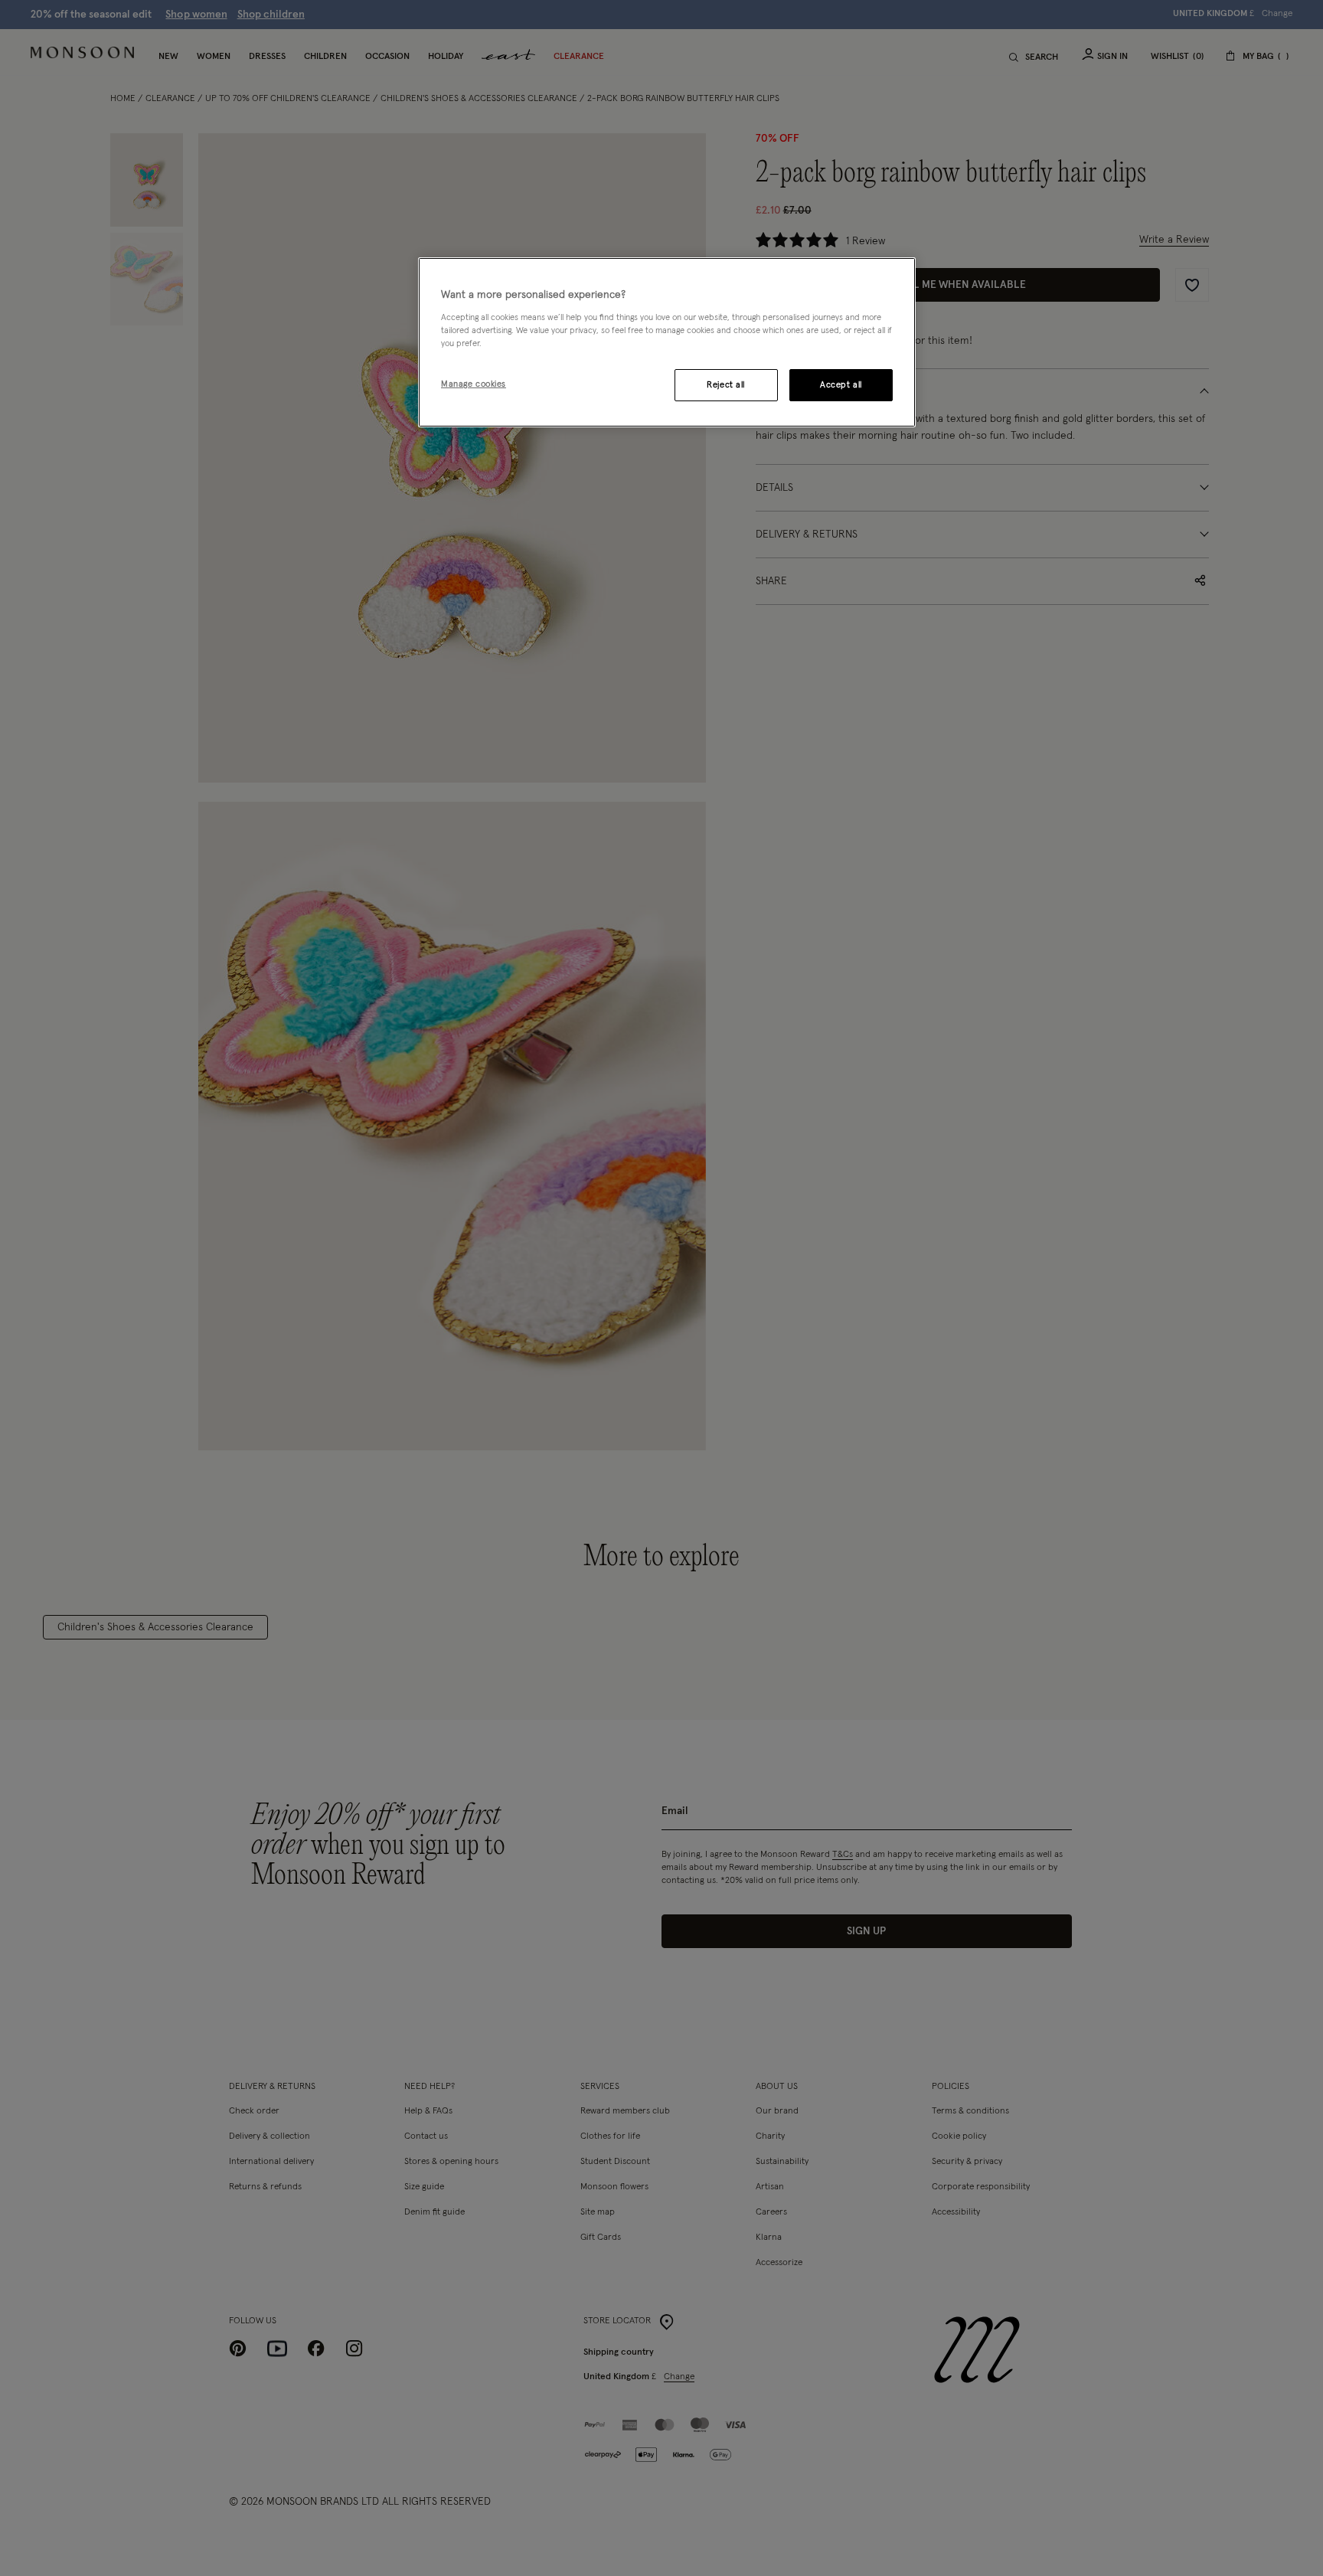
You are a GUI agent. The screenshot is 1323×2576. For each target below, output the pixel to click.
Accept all (841, 385)
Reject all (726, 385)
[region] (667, 342)
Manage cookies (474, 384)
